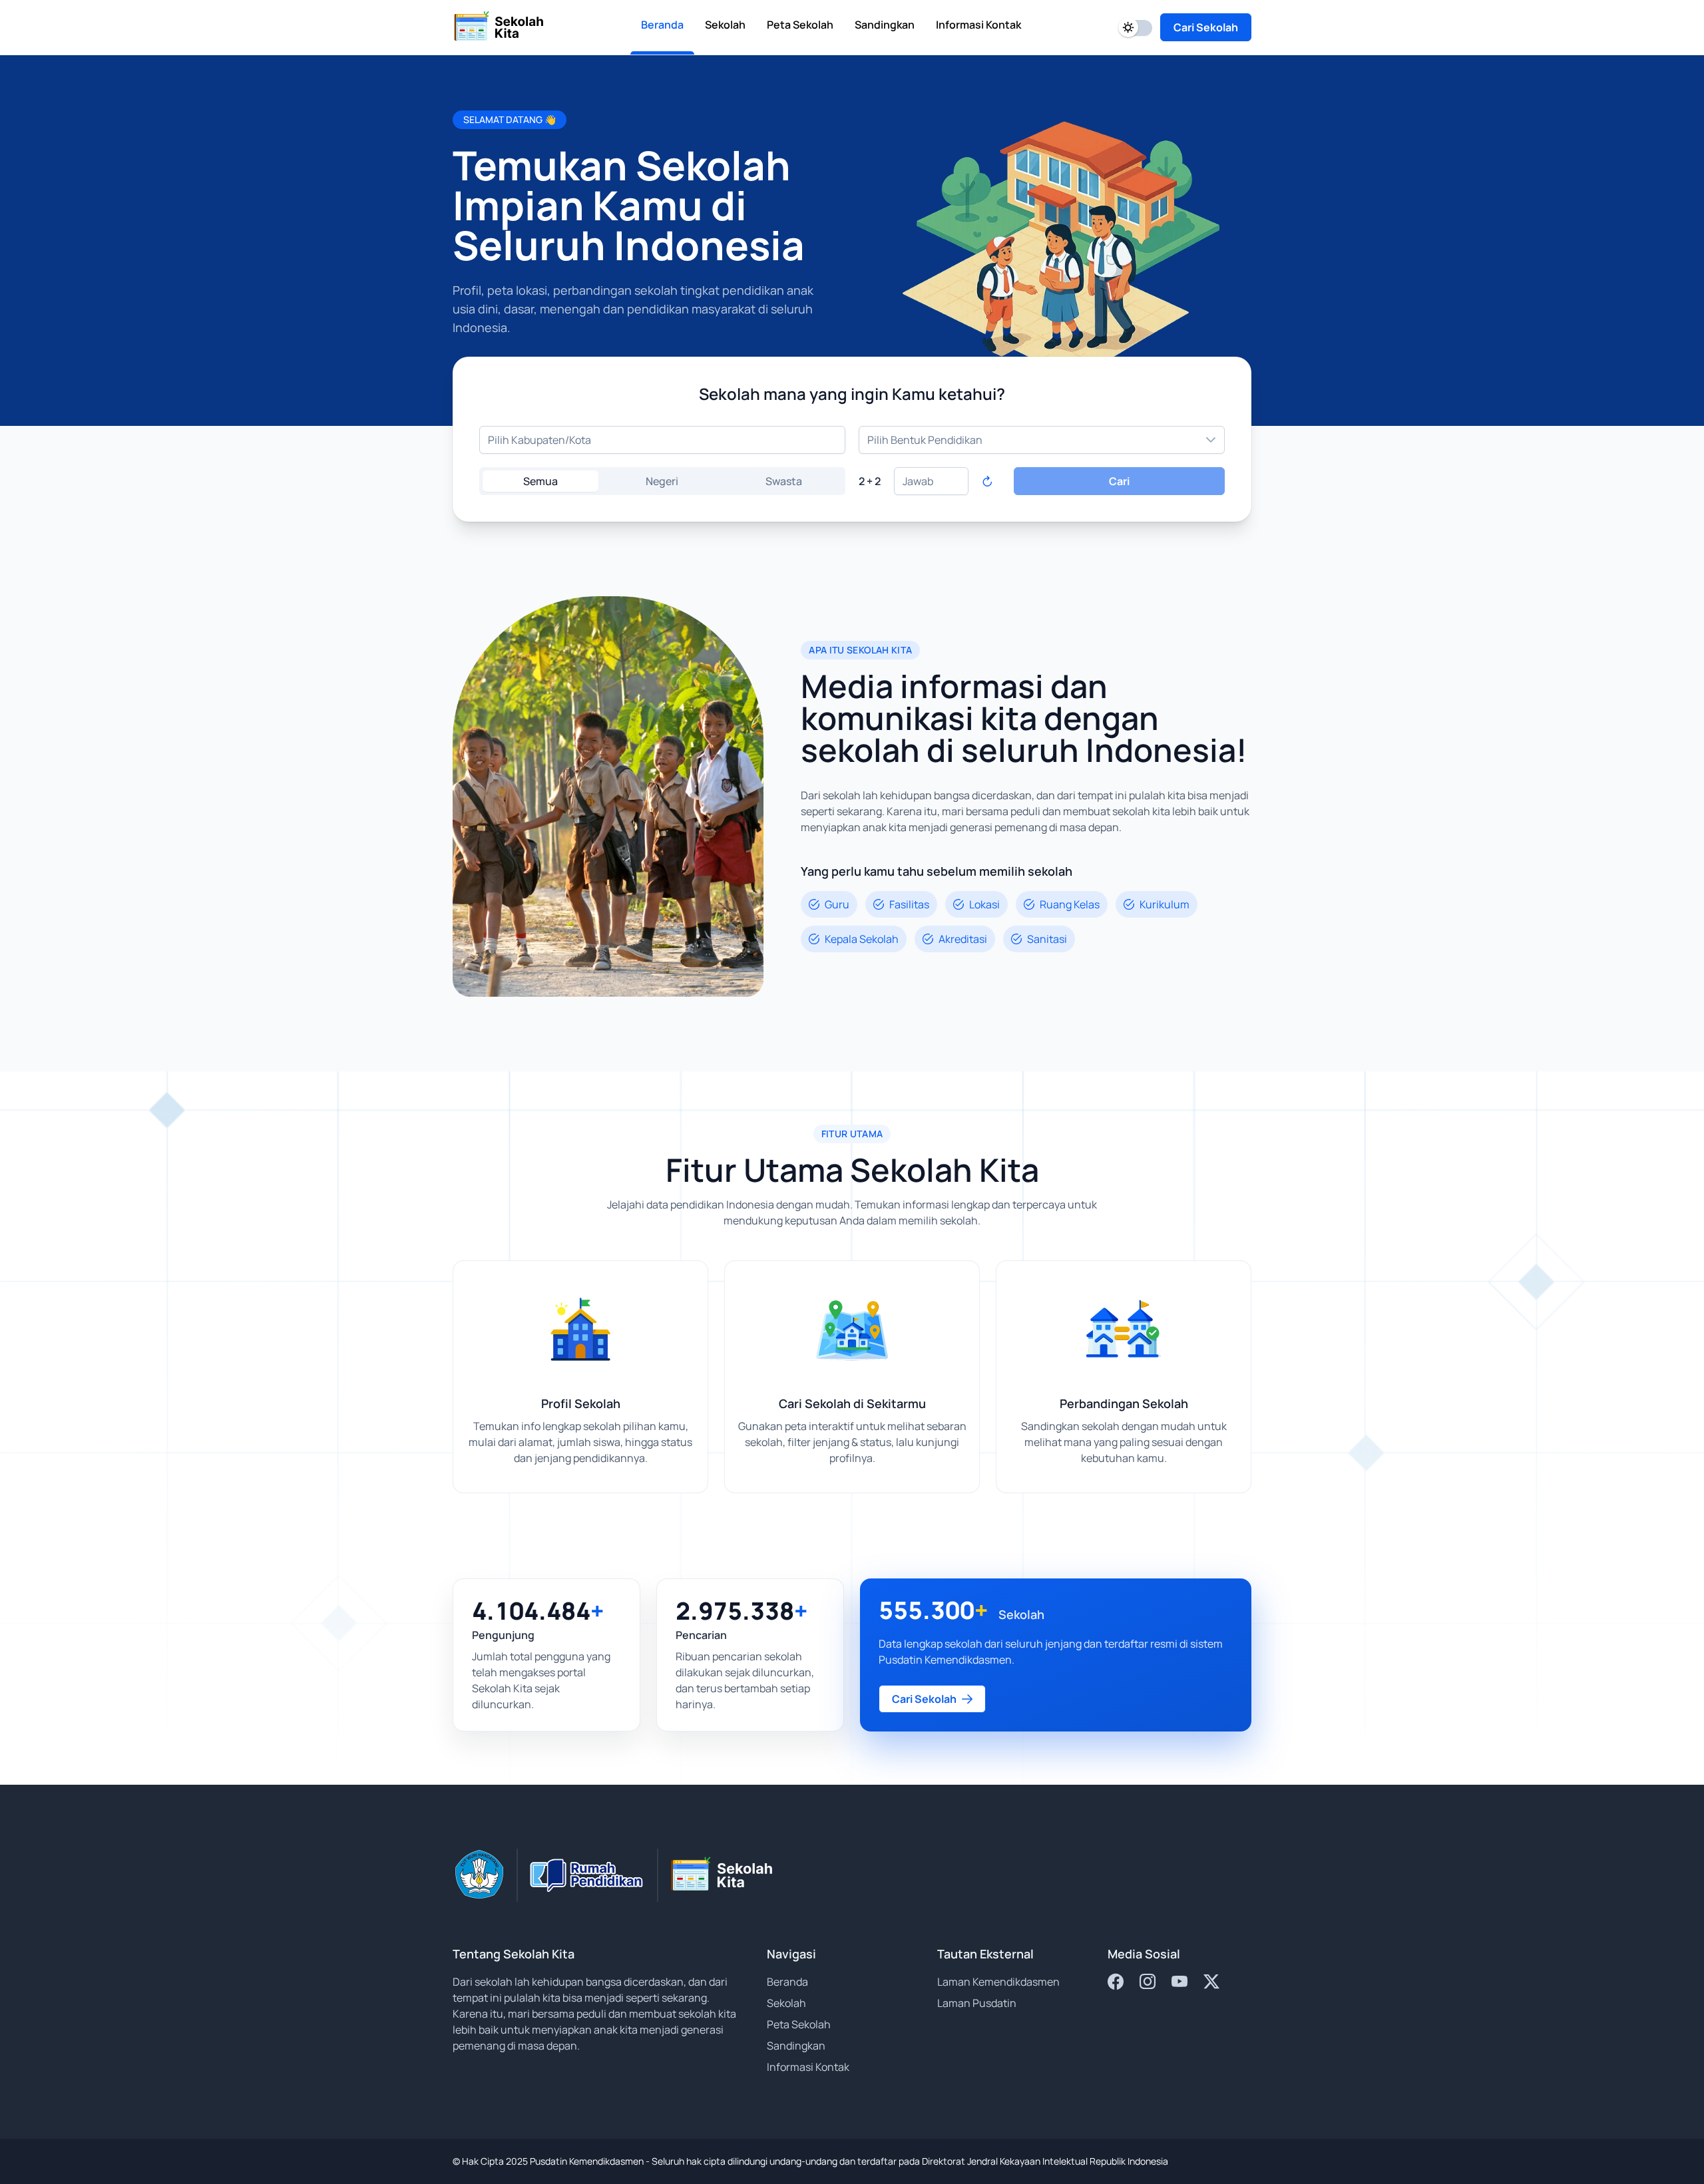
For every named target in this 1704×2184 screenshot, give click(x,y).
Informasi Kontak (808, 2067)
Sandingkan (796, 2046)
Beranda (787, 1982)
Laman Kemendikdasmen (998, 1982)
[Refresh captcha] (987, 481)
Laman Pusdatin (977, 2003)
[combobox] (662, 440)
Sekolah (786, 2003)
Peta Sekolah (799, 2024)
